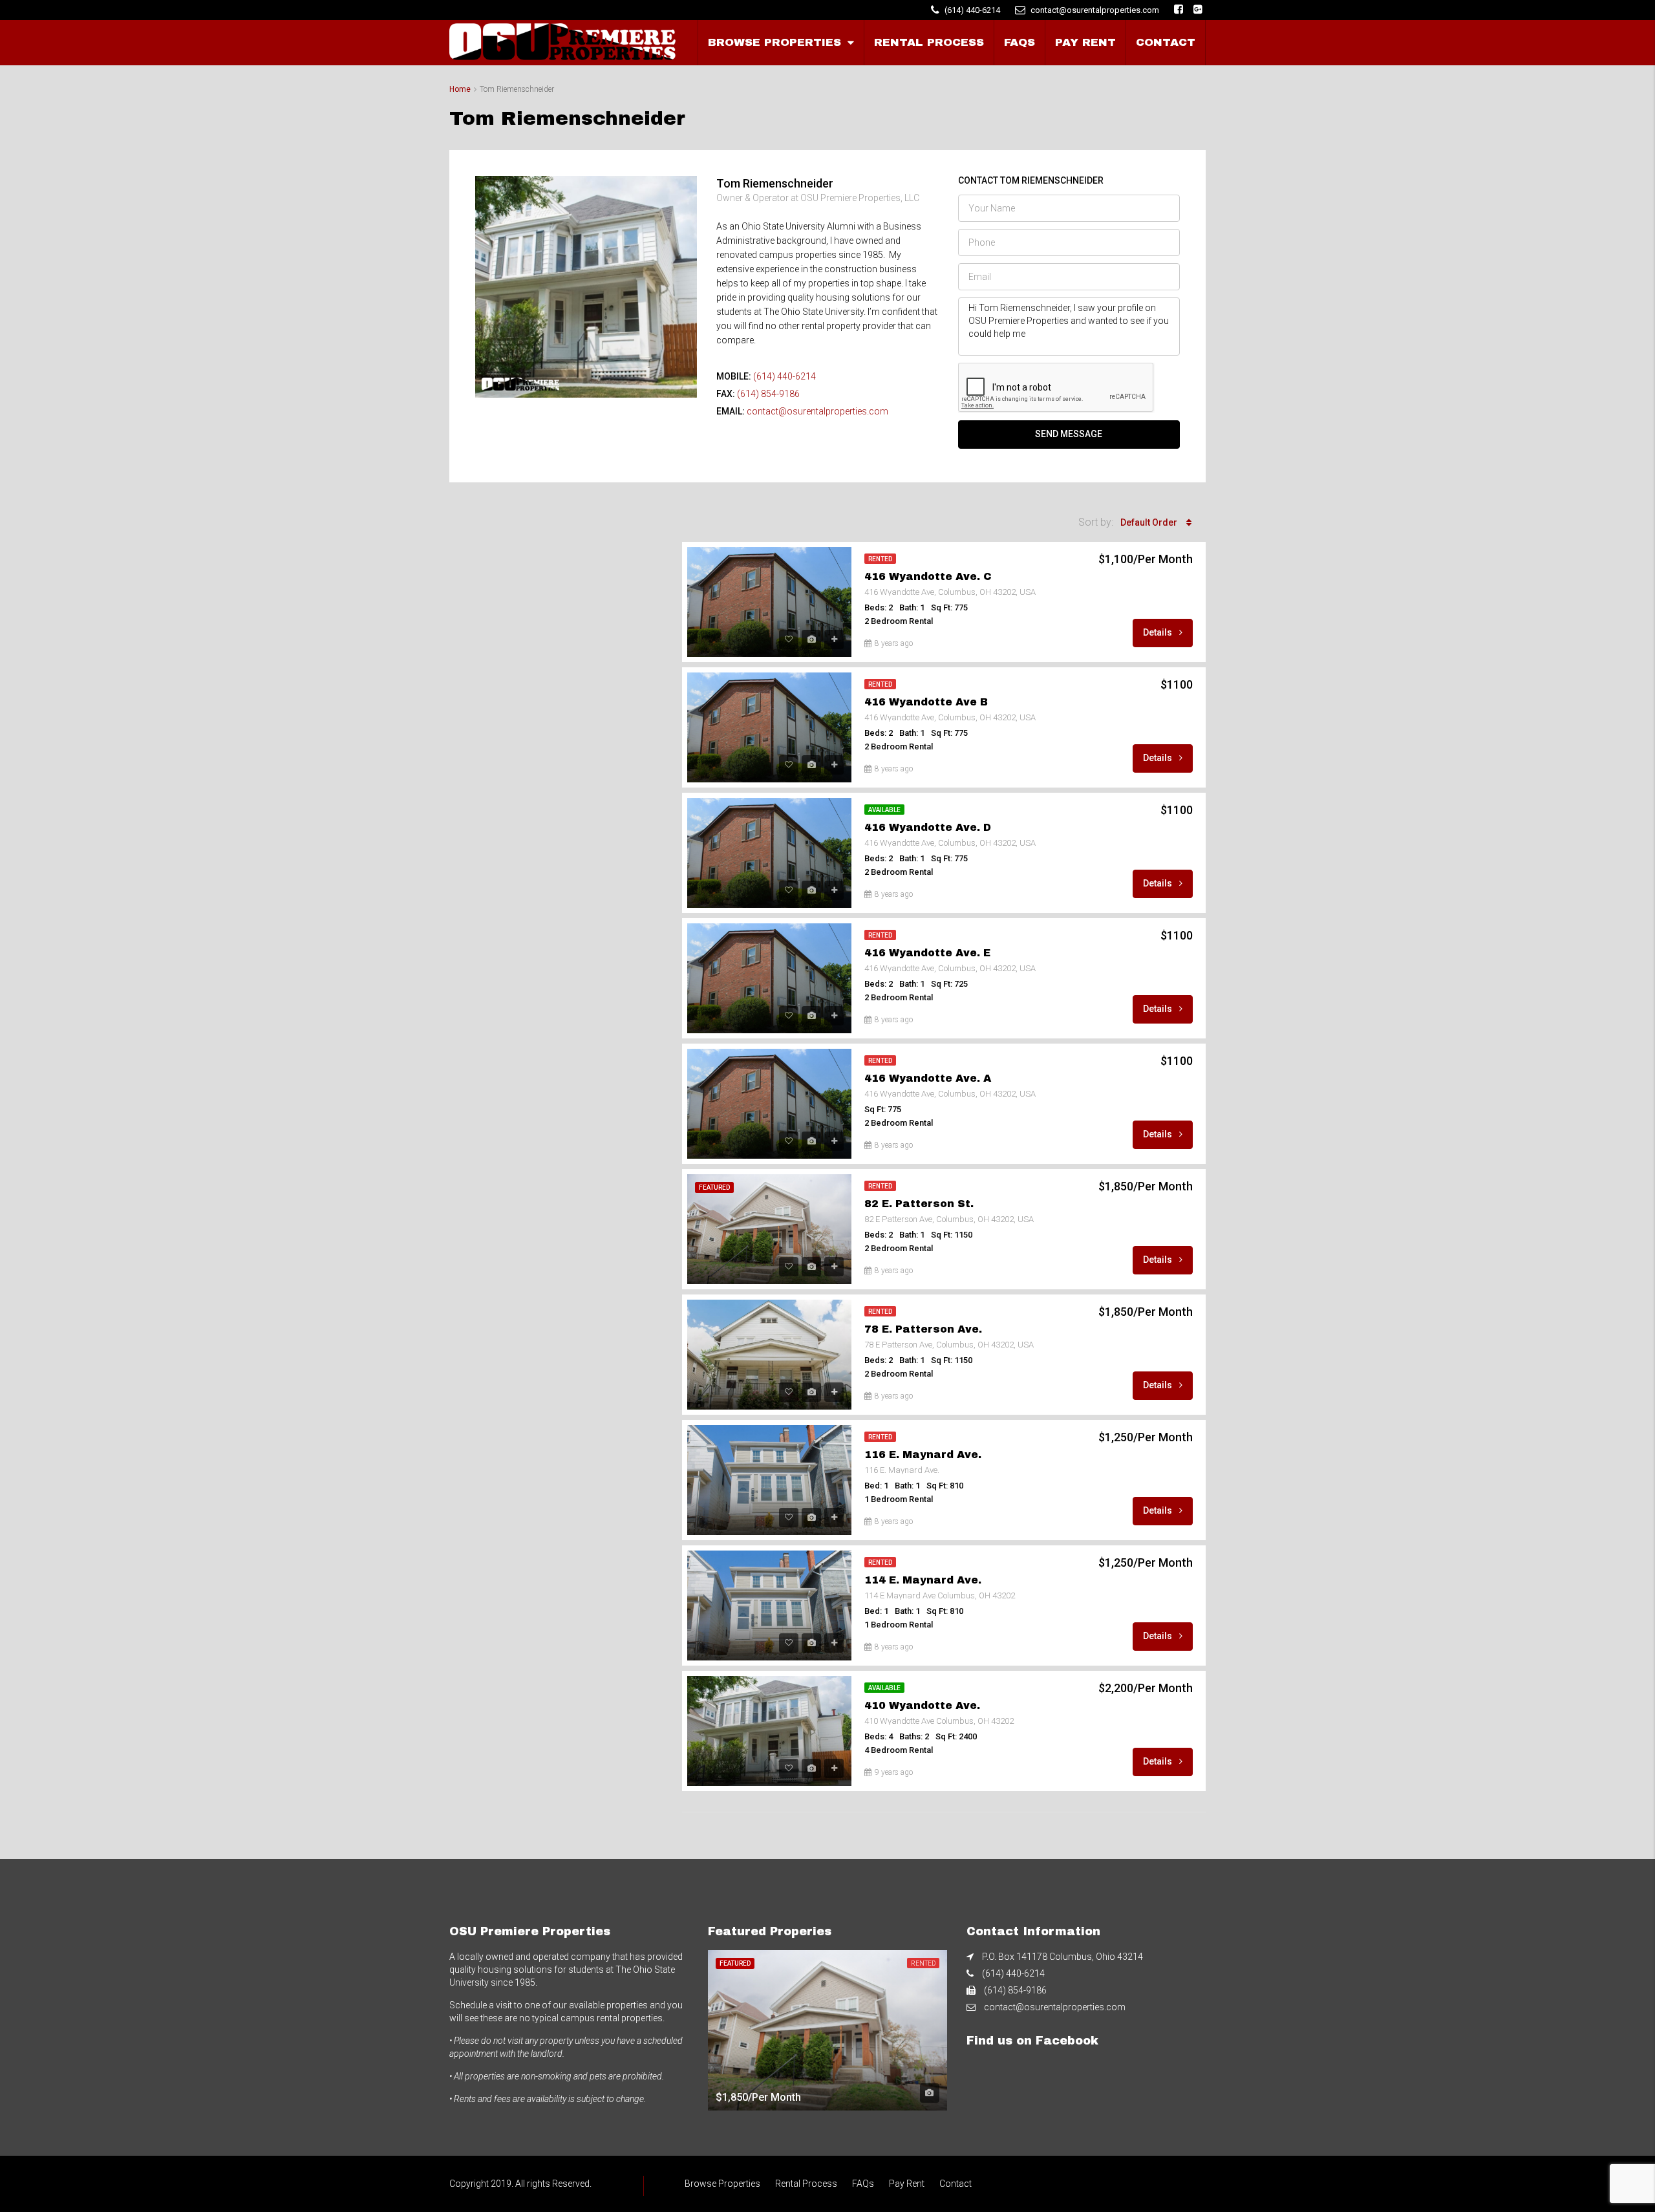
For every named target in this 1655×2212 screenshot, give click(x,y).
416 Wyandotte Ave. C (928, 576)
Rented (880, 559)
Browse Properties (774, 42)
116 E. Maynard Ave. (923, 1455)
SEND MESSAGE (1069, 434)
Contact (1166, 42)
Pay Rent (1085, 42)
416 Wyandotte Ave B (926, 702)
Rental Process (929, 42)
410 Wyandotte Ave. (922, 1705)
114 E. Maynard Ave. (923, 1580)
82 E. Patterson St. (919, 1204)
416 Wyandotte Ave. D (928, 827)
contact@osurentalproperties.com (817, 411)
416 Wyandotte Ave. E (927, 953)
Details (1158, 632)
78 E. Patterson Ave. (923, 1329)
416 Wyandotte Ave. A (928, 1078)
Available (884, 810)
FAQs (1020, 42)
